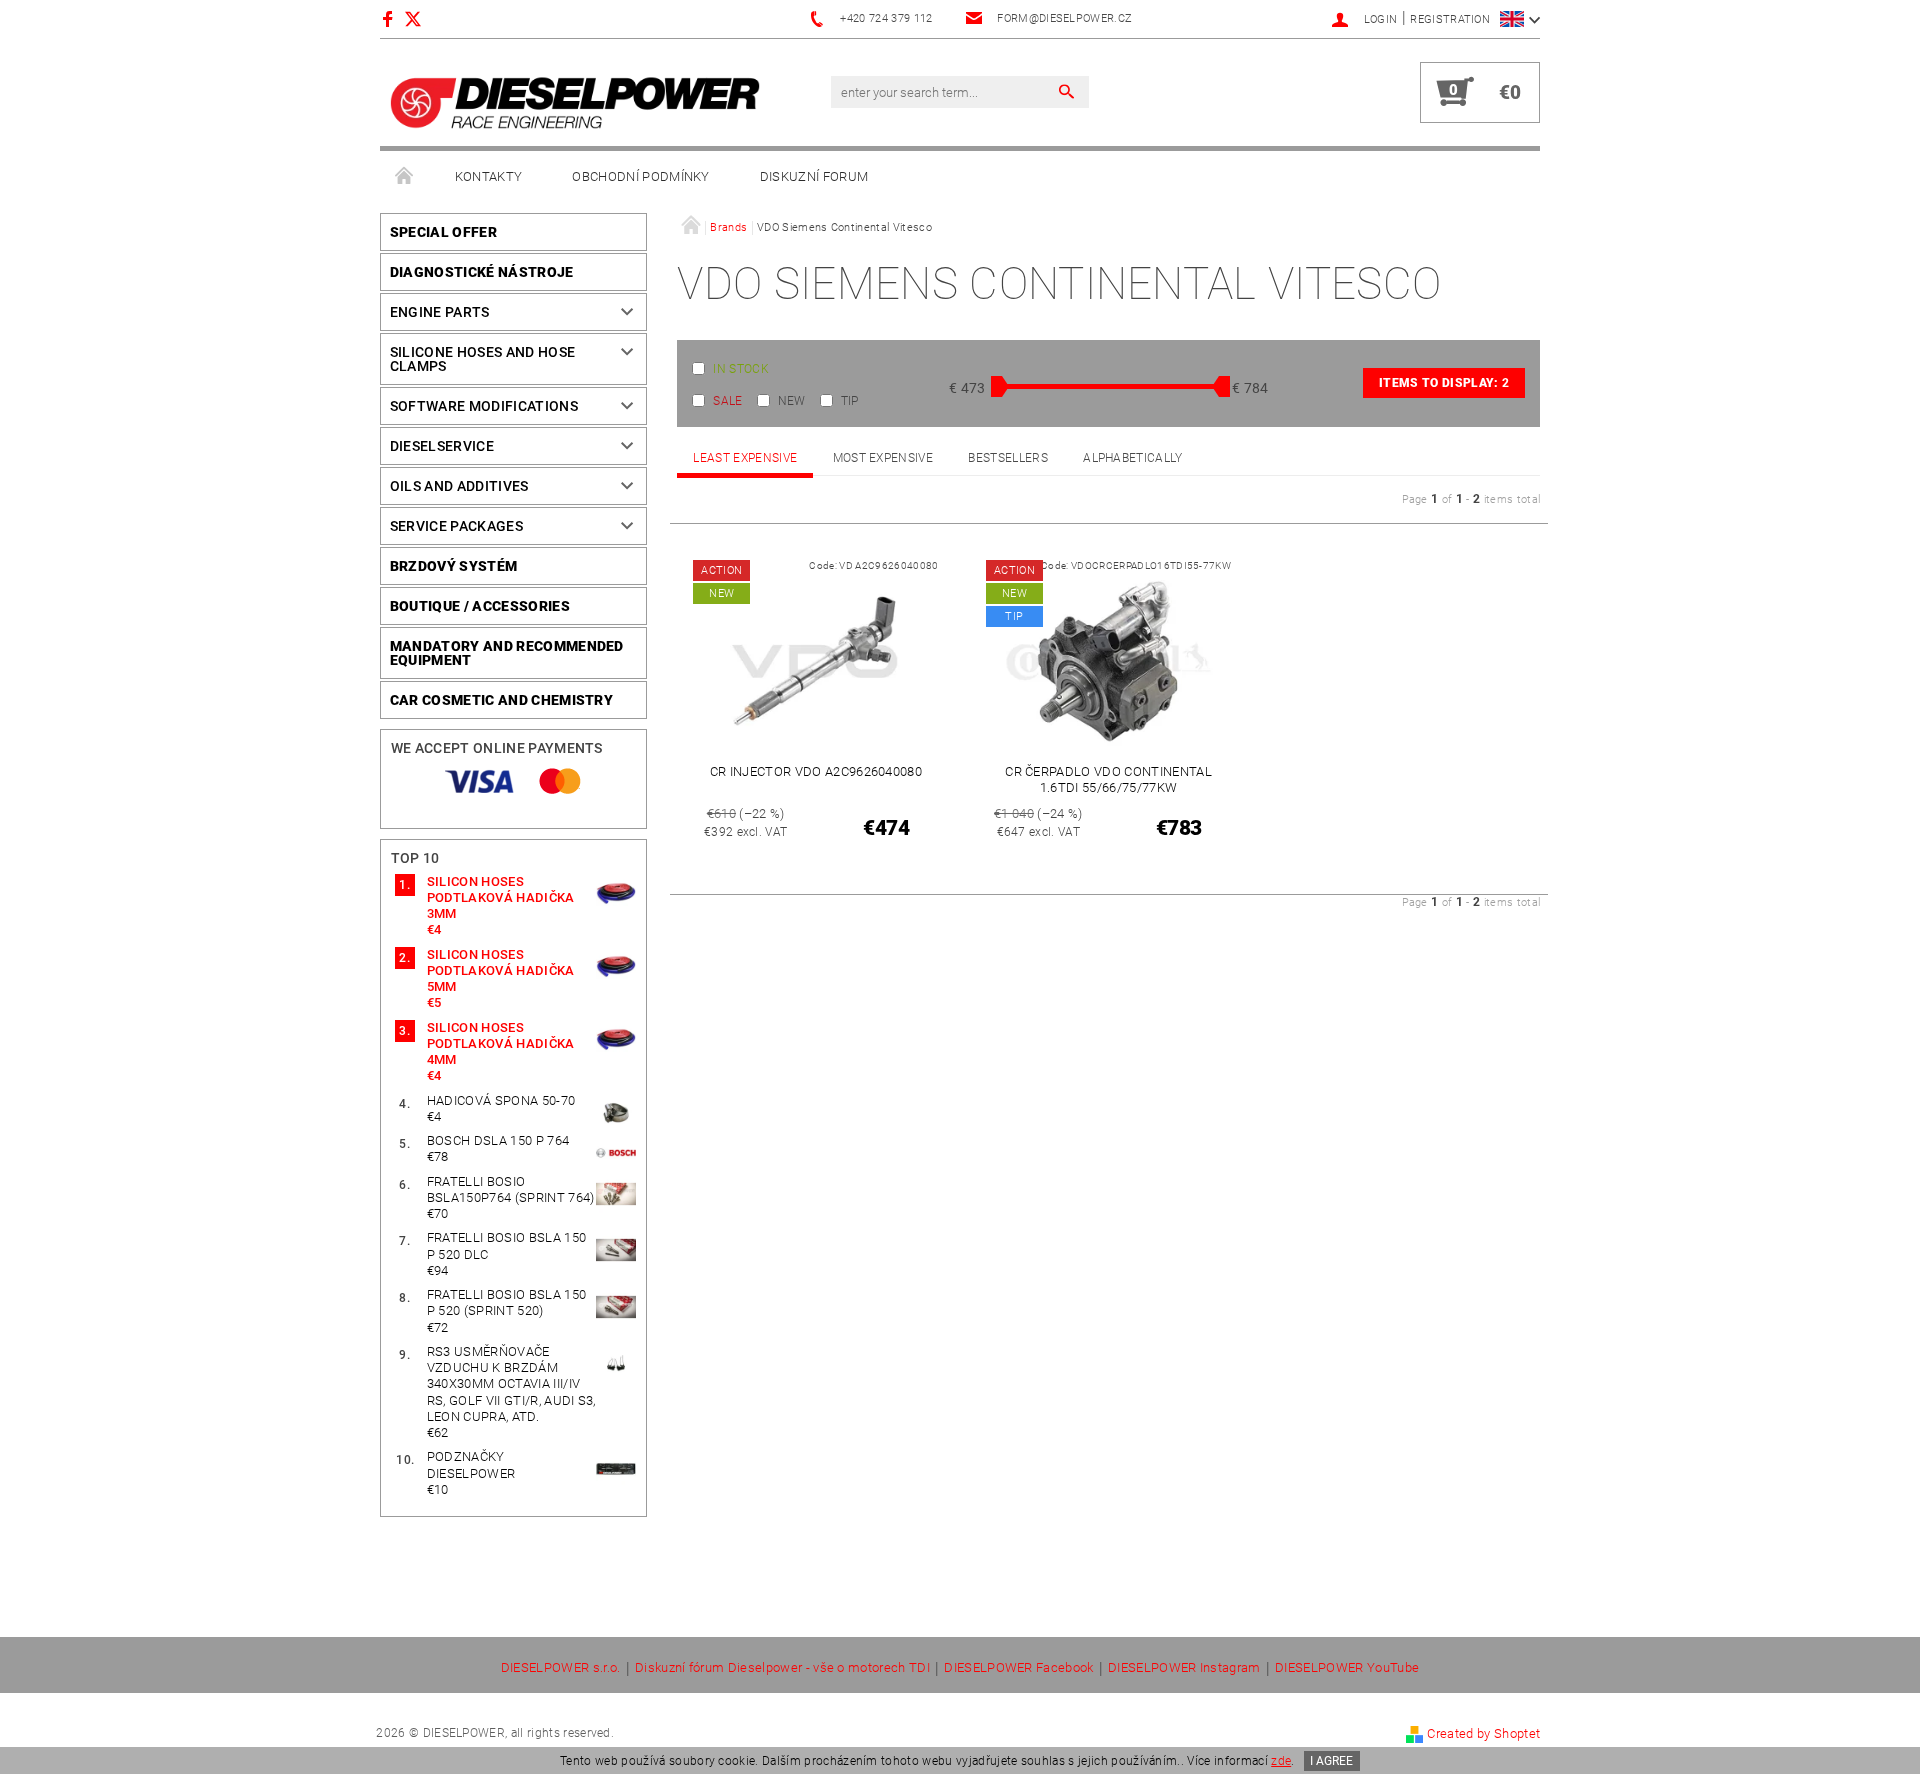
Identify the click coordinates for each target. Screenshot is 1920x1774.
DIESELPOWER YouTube (1347, 1668)
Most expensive (883, 458)
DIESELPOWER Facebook (1018, 1668)
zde (1281, 1761)
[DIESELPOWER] (575, 102)
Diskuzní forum (814, 176)
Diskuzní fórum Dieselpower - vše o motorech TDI (782, 1668)
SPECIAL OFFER (443, 232)
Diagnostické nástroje (482, 272)
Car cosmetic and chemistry (501, 700)
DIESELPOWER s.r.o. (561, 1668)
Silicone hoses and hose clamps (482, 359)
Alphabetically (1132, 458)
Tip (850, 401)
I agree (1331, 1761)
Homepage (405, 177)
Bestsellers (1008, 458)
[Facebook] (390, 18)
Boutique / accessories (480, 606)
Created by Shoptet (1483, 1733)
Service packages (456, 526)
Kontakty (489, 176)
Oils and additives (459, 486)
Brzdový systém (453, 566)
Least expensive (745, 458)
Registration (1450, 19)
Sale (727, 401)
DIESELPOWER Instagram (1184, 1668)
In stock (741, 369)
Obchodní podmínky (640, 176)
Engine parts (440, 312)
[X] (423, 18)
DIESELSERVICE (442, 446)
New (792, 401)
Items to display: (1444, 383)
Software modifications (484, 406)
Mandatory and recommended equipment (507, 653)
